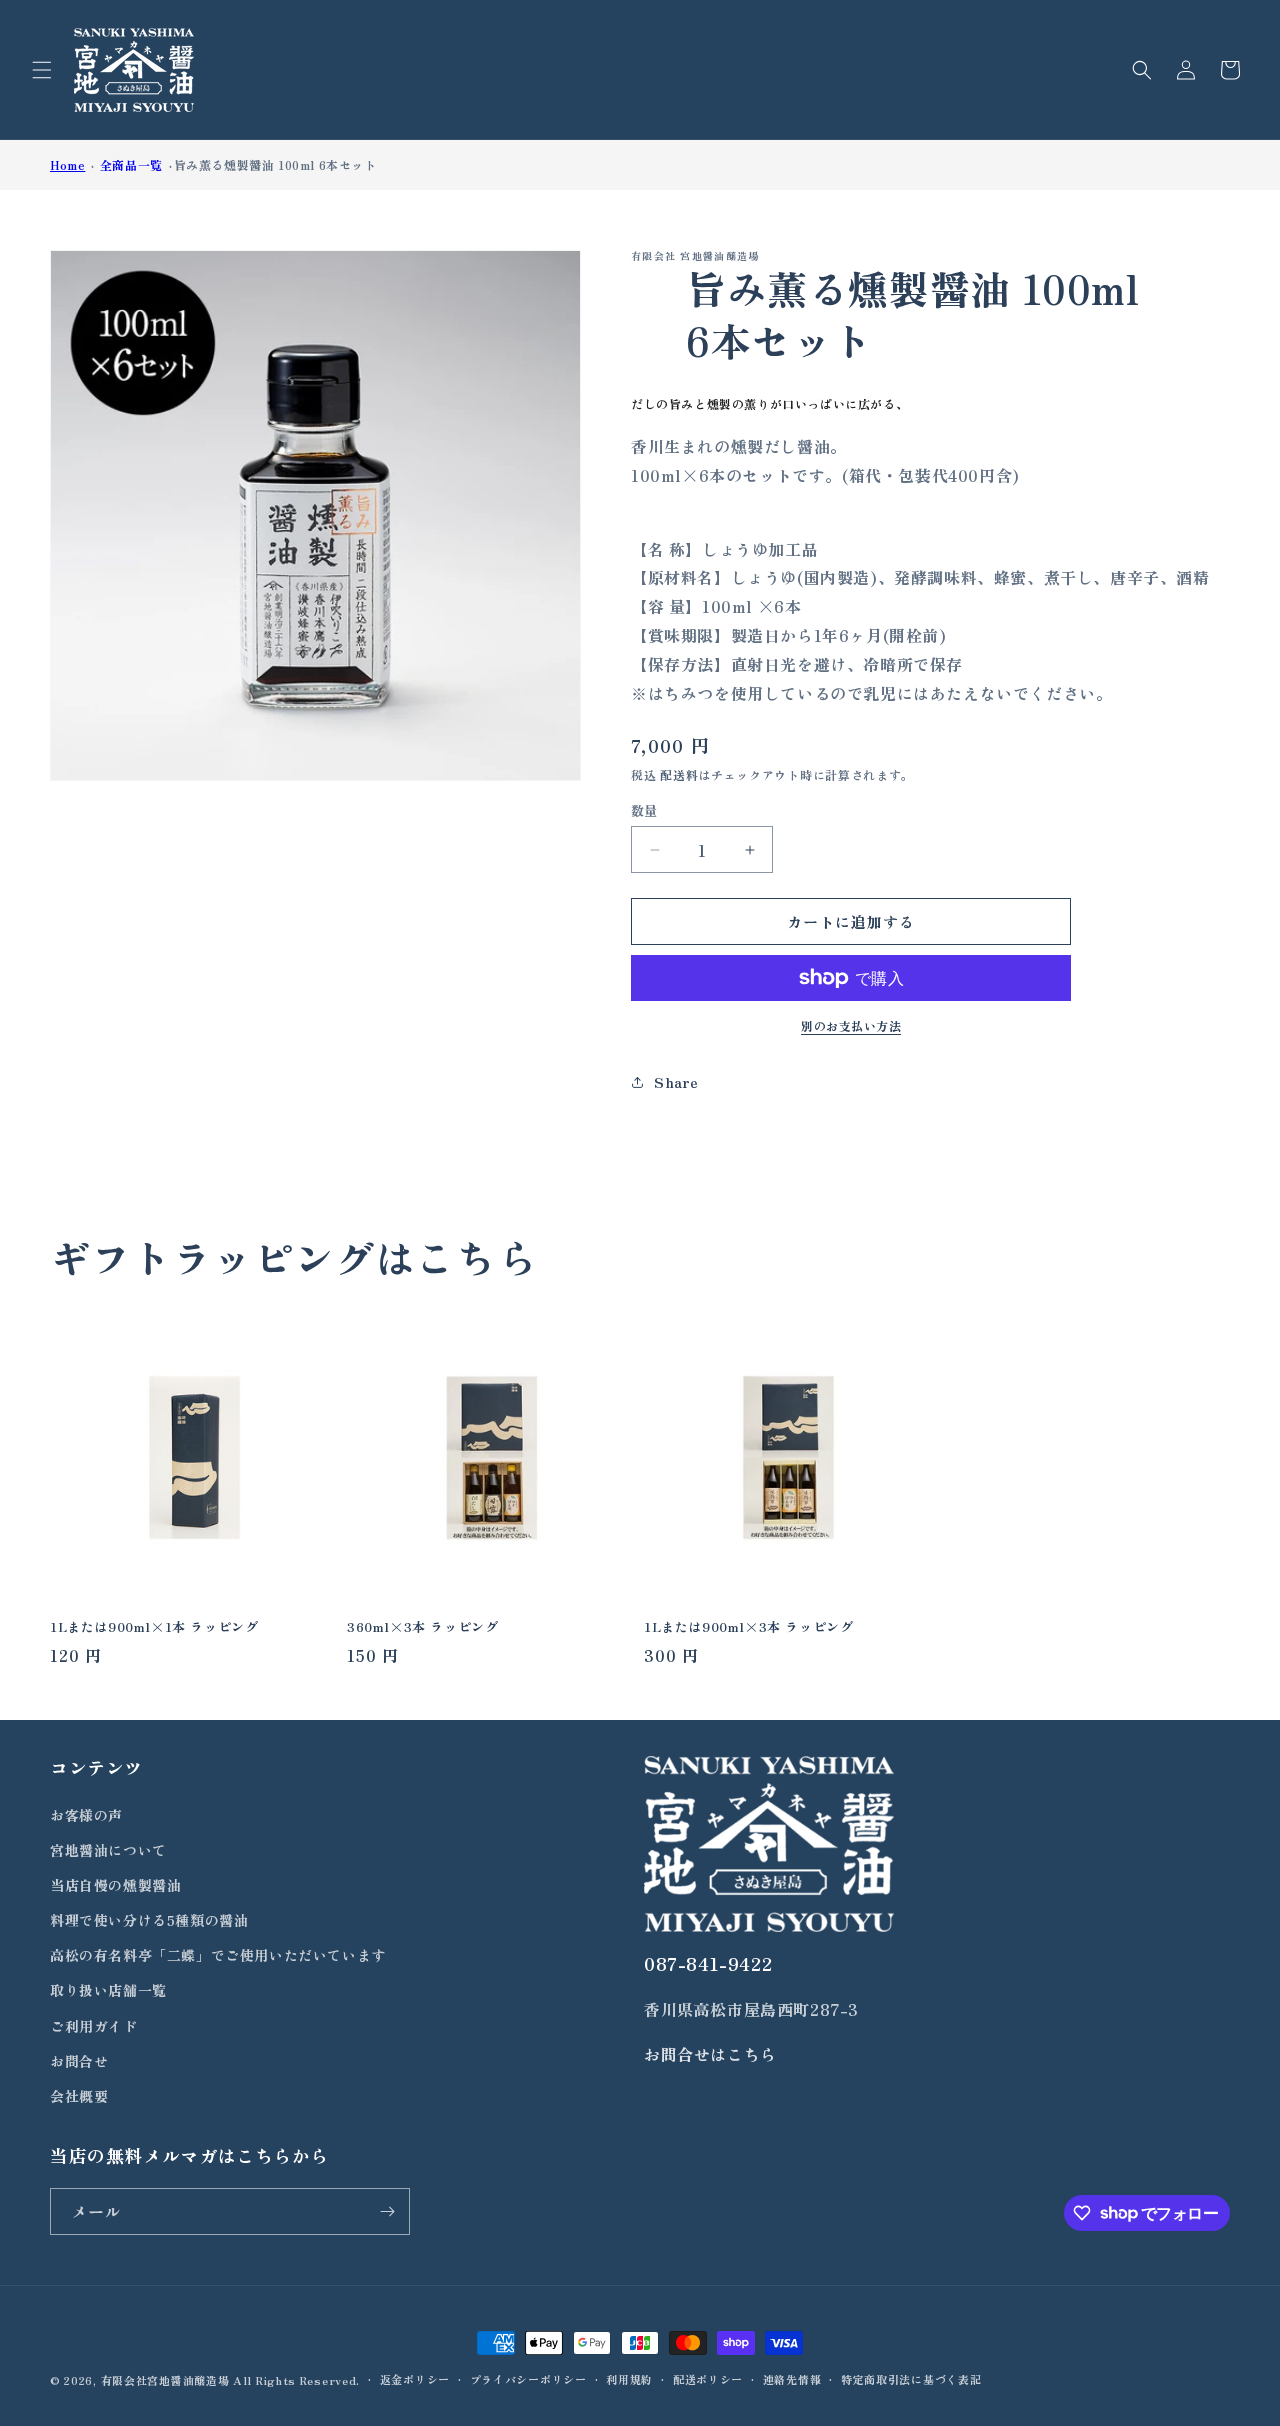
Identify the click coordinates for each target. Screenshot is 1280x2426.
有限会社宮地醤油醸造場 (165, 2380)
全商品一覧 (131, 164)
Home (67, 164)
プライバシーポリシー (528, 2379)
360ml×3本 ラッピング (422, 1627)
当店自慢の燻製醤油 (115, 1885)
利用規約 (629, 2379)
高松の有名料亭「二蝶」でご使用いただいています (218, 1955)
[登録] (387, 2211)
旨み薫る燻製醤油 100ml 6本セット (275, 164)
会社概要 (79, 2096)
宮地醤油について (108, 1850)
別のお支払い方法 (851, 1025)
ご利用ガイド (94, 2026)
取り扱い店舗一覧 (108, 1990)
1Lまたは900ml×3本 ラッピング (748, 1627)
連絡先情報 (792, 2379)
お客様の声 (86, 1815)
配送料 (679, 774)
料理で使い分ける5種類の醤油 (149, 1920)
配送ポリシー (708, 2379)
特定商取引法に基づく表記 (911, 2379)
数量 (644, 810)
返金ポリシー (415, 2379)
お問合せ (79, 2061)
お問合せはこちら (710, 2054)
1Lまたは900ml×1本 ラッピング (154, 1627)
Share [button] (676, 1082)
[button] (42, 70)
